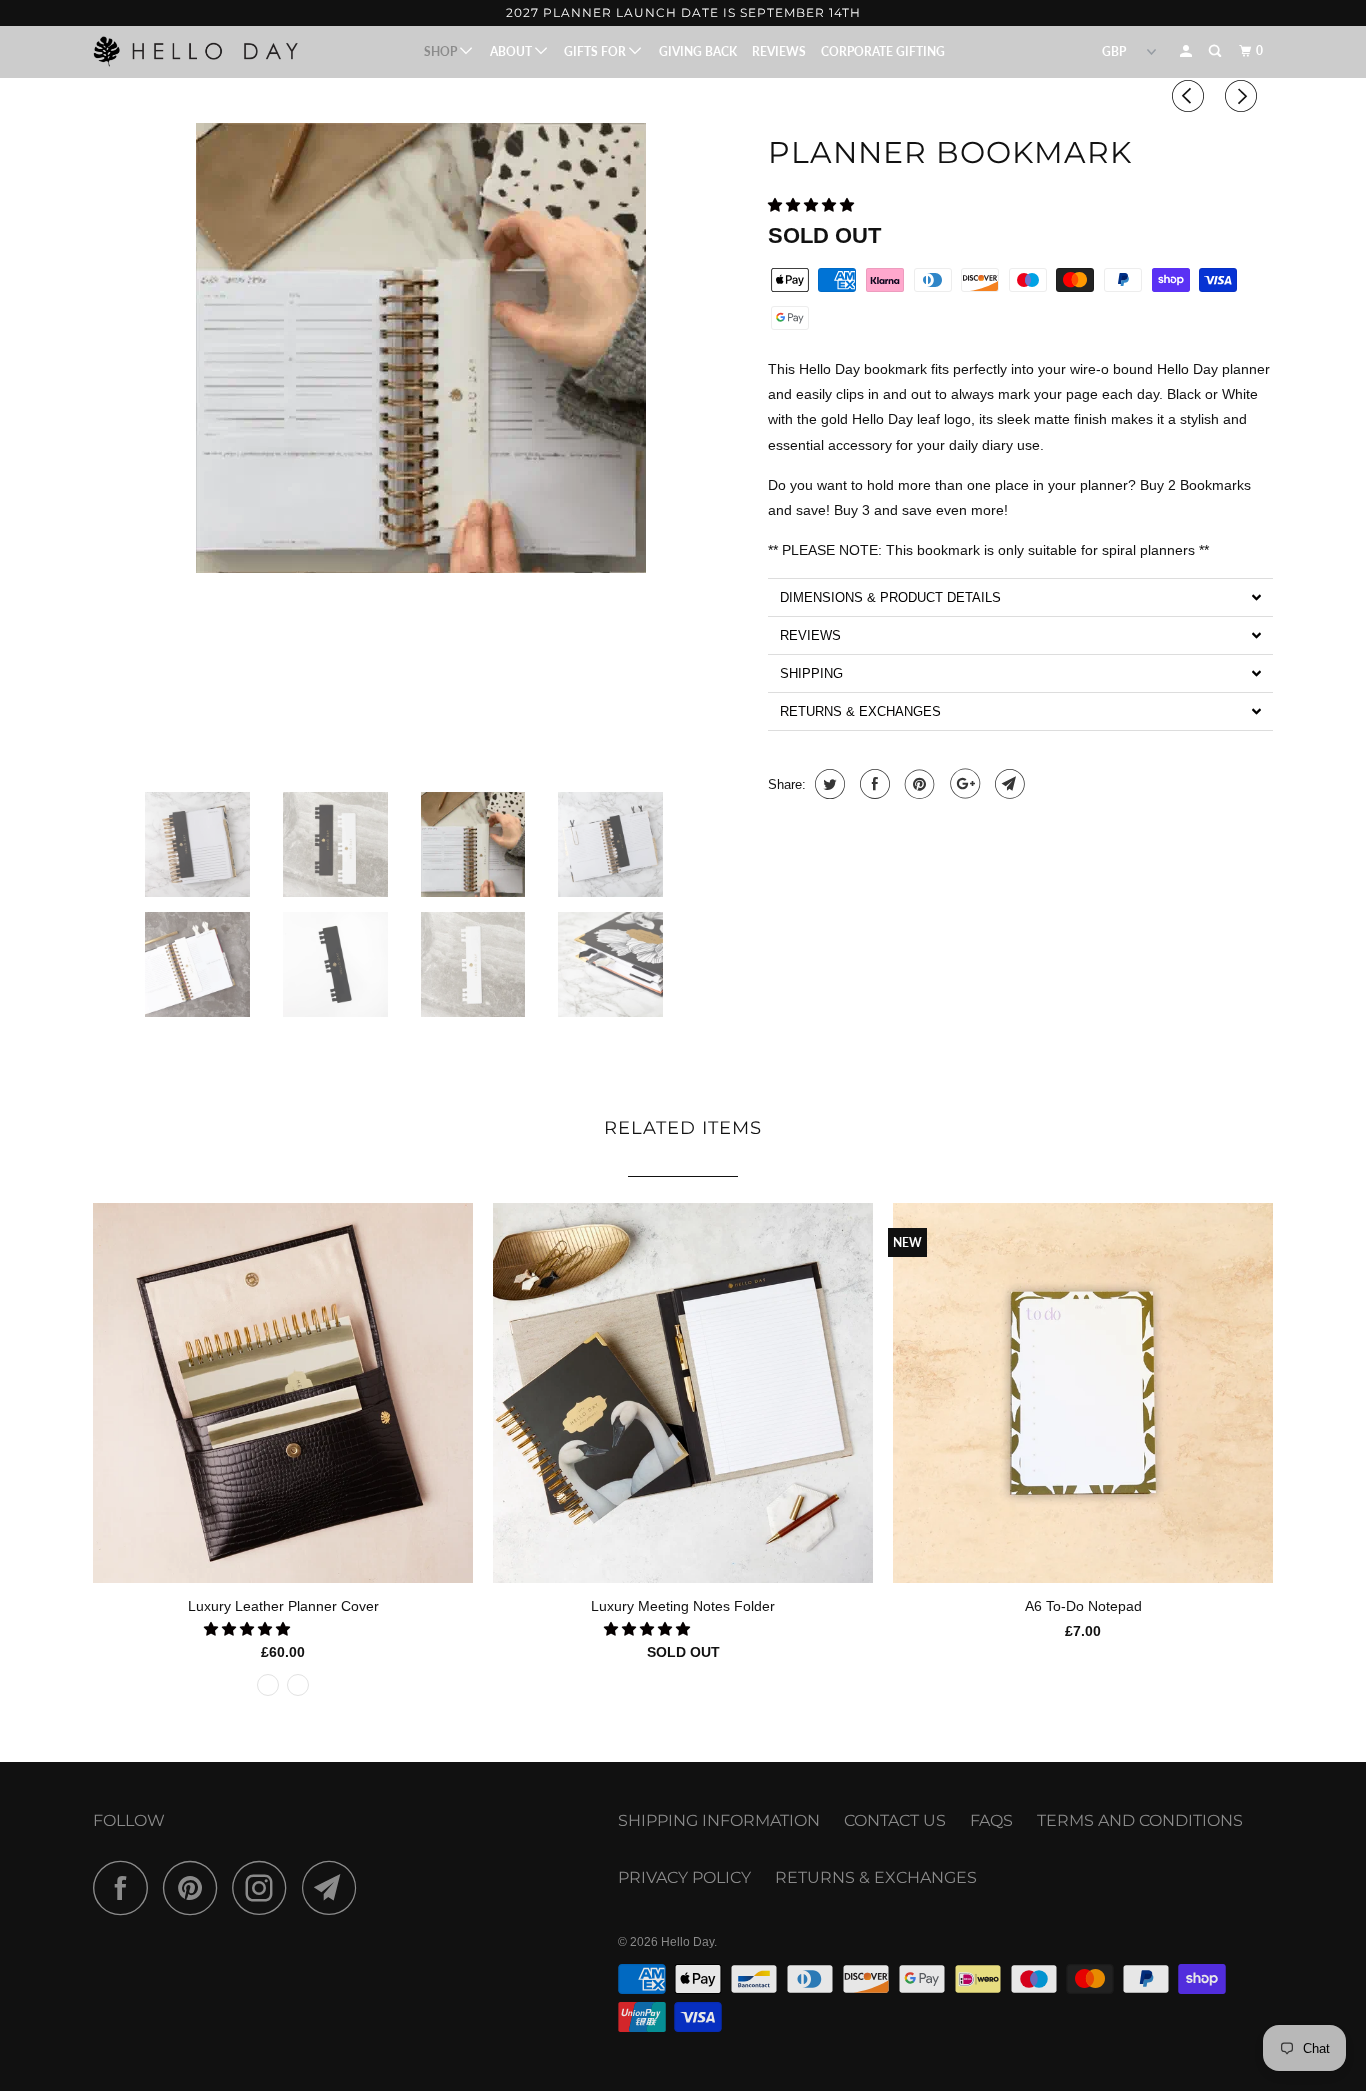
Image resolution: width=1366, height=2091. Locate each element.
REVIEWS (779, 51)
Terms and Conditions (1140, 1820)
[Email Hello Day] (335, 1887)
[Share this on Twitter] (827, 784)
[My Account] (1187, 51)
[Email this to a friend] (1007, 784)
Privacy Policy (684, 1877)
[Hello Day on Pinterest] (195, 1887)
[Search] (1216, 51)
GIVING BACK (698, 51)
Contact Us (895, 1820)
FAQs (991, 1820)
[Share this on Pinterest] (917, 784)
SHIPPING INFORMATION (719, 1820)
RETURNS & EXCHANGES (876, 1877)
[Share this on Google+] (962, 784)
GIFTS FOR (596, 51)
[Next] (1244, 96)
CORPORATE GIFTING (883, 51)
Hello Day (687, 1942)
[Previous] (1191, 96)
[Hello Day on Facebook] (126, 1887)
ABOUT (512, 51)
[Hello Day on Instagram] (265, 1887)
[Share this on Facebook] (872, 784)
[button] (813, 205)
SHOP (442, 51)
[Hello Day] (195, 51)
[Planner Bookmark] (420, 348)
